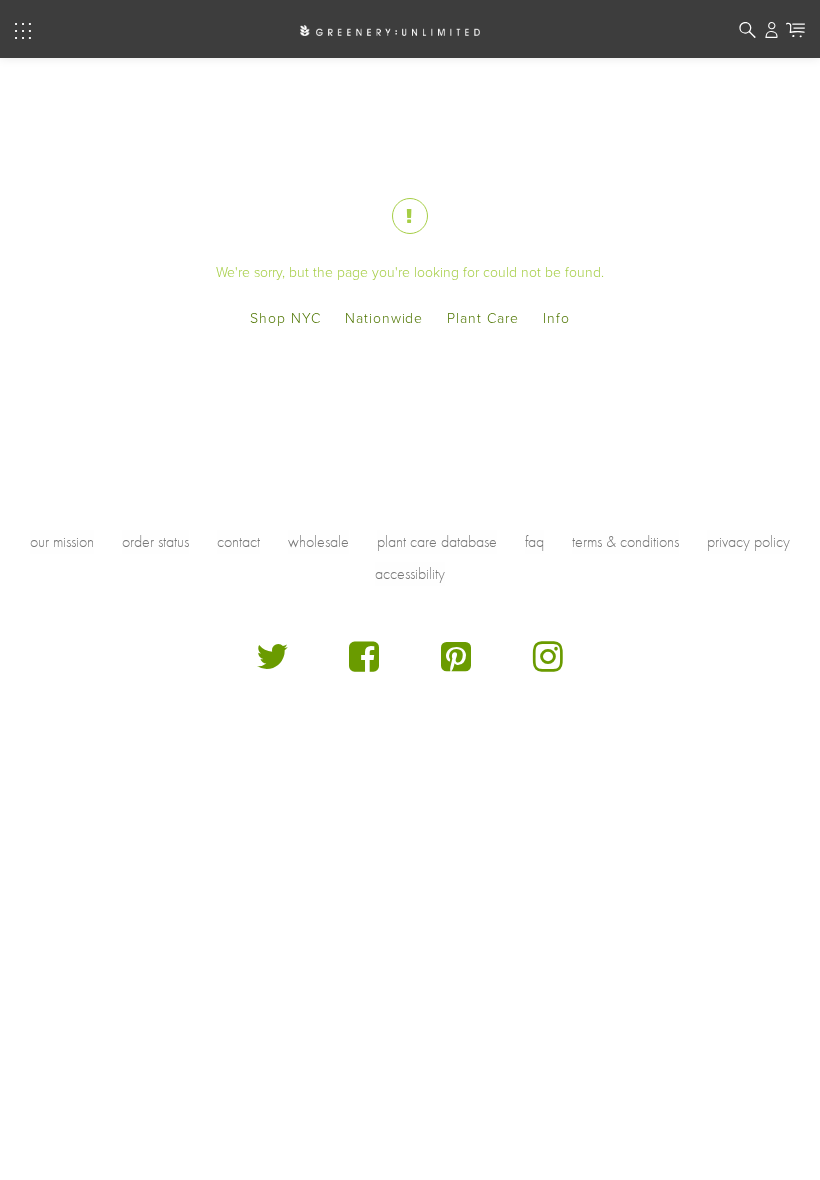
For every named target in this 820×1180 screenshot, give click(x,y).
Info (556, 318)
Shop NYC (285, 318)
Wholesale (318, 541)
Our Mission (62, 541)
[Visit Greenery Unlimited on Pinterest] (456, 664)
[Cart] (795, 33)
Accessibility (410, 573)
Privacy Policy (748, 541)
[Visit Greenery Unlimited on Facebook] (364, 664)
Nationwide (384, 318)
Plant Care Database (437, 541)
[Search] (747, 33)
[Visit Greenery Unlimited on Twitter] (272, 664)
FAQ (534, 541)
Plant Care (483, 318)
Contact (238, 541)
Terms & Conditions (625, 541)
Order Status (155, 541)
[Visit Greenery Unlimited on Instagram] (548, 664)
